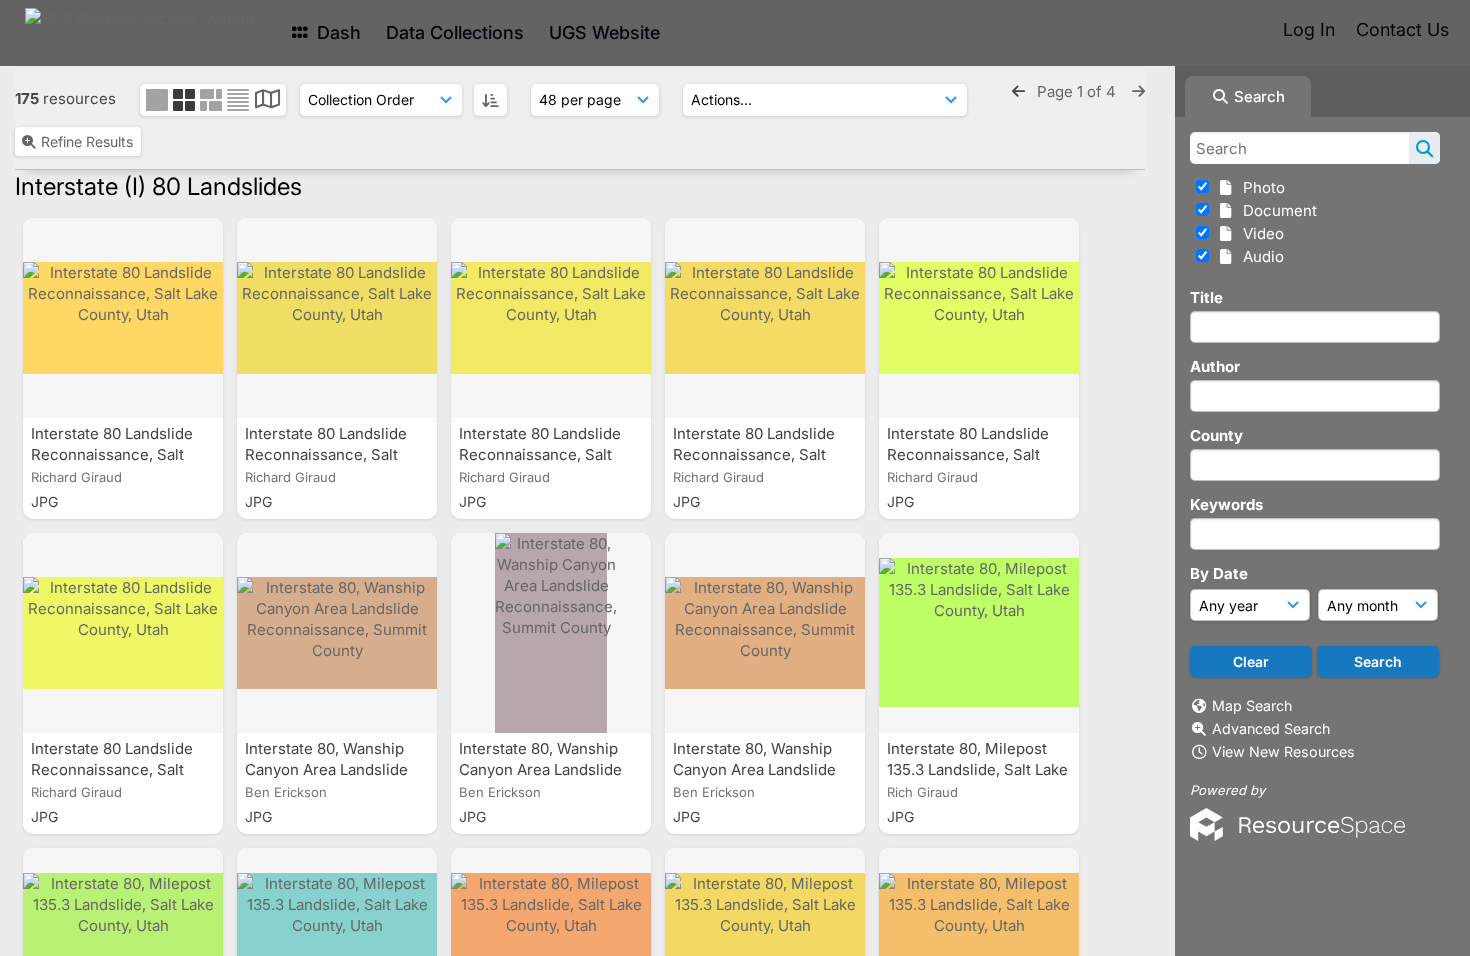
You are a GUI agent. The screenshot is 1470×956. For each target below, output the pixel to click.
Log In (1309, 29)
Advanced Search (1271, 728)
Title (1206, 297)
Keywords (1226, 504)
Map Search (1252, 705)
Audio (1259, 256)
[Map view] (267, 101)
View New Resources (1283, 751)
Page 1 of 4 (1078, 91)
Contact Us (1402, 29)
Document (1276, 210)
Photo (1260, 187)
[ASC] (490, 100)
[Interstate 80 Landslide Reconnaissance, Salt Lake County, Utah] (123, 318)
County (1216, 435)
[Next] (1138, 91)
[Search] (1424, 148)
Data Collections (455, 32)
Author (1215, 366)
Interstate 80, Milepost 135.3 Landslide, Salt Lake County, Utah (977, 769)
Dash (336, 32)
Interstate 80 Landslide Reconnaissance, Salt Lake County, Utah (112, 454)
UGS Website (604, 32)
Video (1259, 233)
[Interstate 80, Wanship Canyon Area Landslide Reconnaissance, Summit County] (337, 633)
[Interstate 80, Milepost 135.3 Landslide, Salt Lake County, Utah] (979, 633)
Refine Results (87, 141)
